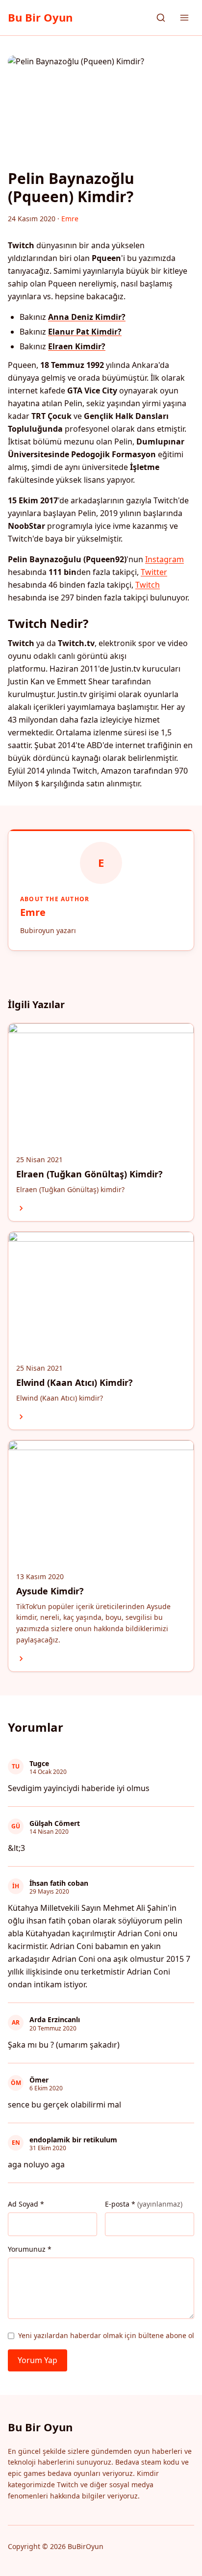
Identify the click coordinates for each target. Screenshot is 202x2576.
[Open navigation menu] (184, 18)
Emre (33, 912)
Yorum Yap (38, 2360)
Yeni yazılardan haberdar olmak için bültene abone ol (106, 2335)
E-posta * (144, 2204)
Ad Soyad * (26, 2204)
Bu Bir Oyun (40, 17)
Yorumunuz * (30, 2249)
